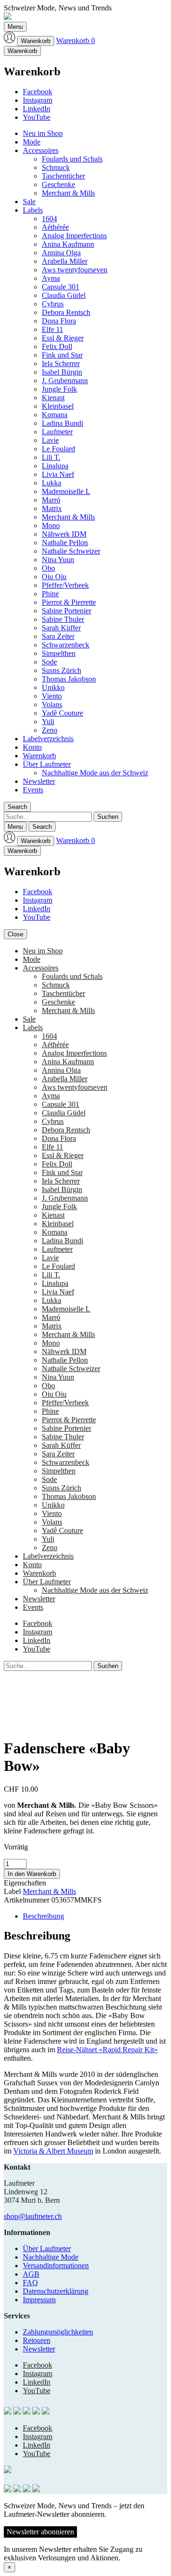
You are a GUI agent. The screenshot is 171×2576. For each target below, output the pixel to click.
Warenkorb (36, 41)
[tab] (95, 1916)
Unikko (53, 687)
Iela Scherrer (61, 364)
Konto (32, 747)
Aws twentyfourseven (75, 270)
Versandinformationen (56, 2266)
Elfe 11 (52, 329)
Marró (51, 500)
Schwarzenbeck (66, 645)
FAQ (30, 2283)
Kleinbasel (58, 406)
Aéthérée (55, 227)
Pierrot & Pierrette (69, 602)
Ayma (51, 278)
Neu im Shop (43, 133)
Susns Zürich (62, 670)
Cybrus (53, 304)
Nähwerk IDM (64, 534)
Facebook (38, 92)
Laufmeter (57, 432)
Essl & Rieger (63, 338)
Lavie (50, 440)
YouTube (37, 117)
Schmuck (56, 167)
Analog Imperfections (74, 236)
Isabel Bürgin (62, 372)
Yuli (48, 722)
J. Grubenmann (65, 381)
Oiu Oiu (54, 577)
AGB (31, 2274)
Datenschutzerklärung (56, 2291)
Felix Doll (57, 346)
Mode (32, 142)
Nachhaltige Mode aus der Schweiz (95, 773)
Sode (49, 662)
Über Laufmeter (47, 764)
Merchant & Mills (68, 193)
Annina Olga (61, 253)
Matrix (52, 508)
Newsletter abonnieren (40, 2532)
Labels (33, 210)
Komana (55, 415)
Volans (52, 705)
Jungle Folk (59, 389)
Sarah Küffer (61, 628)
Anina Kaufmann (68, 244)
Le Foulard (58, 449)
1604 (49, 219)
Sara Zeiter (58, 636)
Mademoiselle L (66, 491)
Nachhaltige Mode (51, 2257)
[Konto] (9, 40)
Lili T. (51, 457)
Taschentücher (63, 176)
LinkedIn (37, 109)
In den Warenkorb (32, 1874)
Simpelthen (59, 653)
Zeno (50, 730)
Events (33, 790)
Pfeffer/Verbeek (65, 585)
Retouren (37, 2340)
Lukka (52, 483)
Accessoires (41, 150)
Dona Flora (59, 321)
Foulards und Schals (72, 159)
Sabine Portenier (66, 611)
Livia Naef (58, 474)
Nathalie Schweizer (71, 551)
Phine (50, 594)
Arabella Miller (65, 261)
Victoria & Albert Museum (53, 2151)
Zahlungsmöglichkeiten (58, 2332)
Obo (48, 568)
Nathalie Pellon (65, 543)
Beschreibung (43, 1916)
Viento (52, 696)
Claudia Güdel (64, 295)
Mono (51, 525)
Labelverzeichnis (48, 739)
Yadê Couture (62, 713)
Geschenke (58, 184)
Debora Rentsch (66, 312)
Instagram (38, 100)
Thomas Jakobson (69, 679)
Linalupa (55, 466)
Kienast (53, 398)
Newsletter (39, 781)
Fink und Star (62, 355)
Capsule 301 (61, 287)
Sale (29, 202)
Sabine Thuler (63, 619)
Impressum (39, 2300)
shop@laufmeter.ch (33, 2216)
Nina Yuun (58, 560)
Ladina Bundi (62, 423)
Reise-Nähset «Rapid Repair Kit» (107, 2050)
